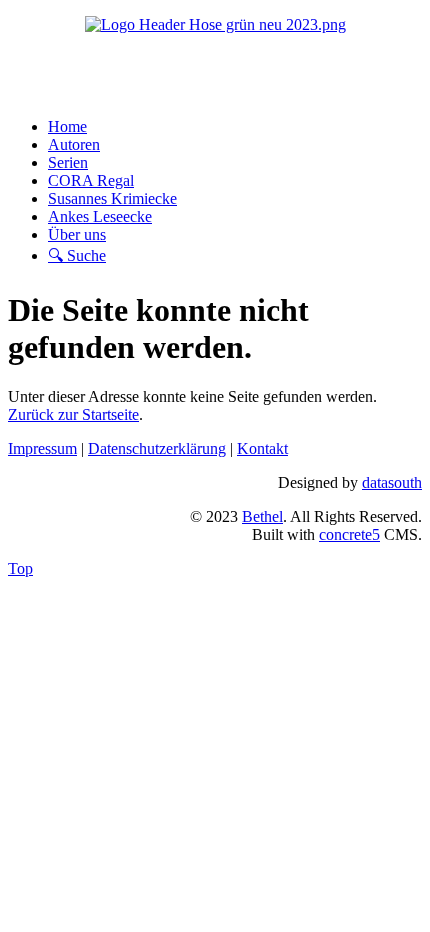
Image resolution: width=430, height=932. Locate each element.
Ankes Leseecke (100, 216)
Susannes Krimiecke (112, 198)
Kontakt (262, 448)
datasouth (392, 482)
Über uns (77, 234)
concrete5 (349, 534)
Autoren (74, 144)
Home (67, 126)
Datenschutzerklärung (157, 448)
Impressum (42, 448)
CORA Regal (91, 180)
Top (20, 568)
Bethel (262, 516)
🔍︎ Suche (77, 255)
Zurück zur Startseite (73, 414)
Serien (68, 162)
